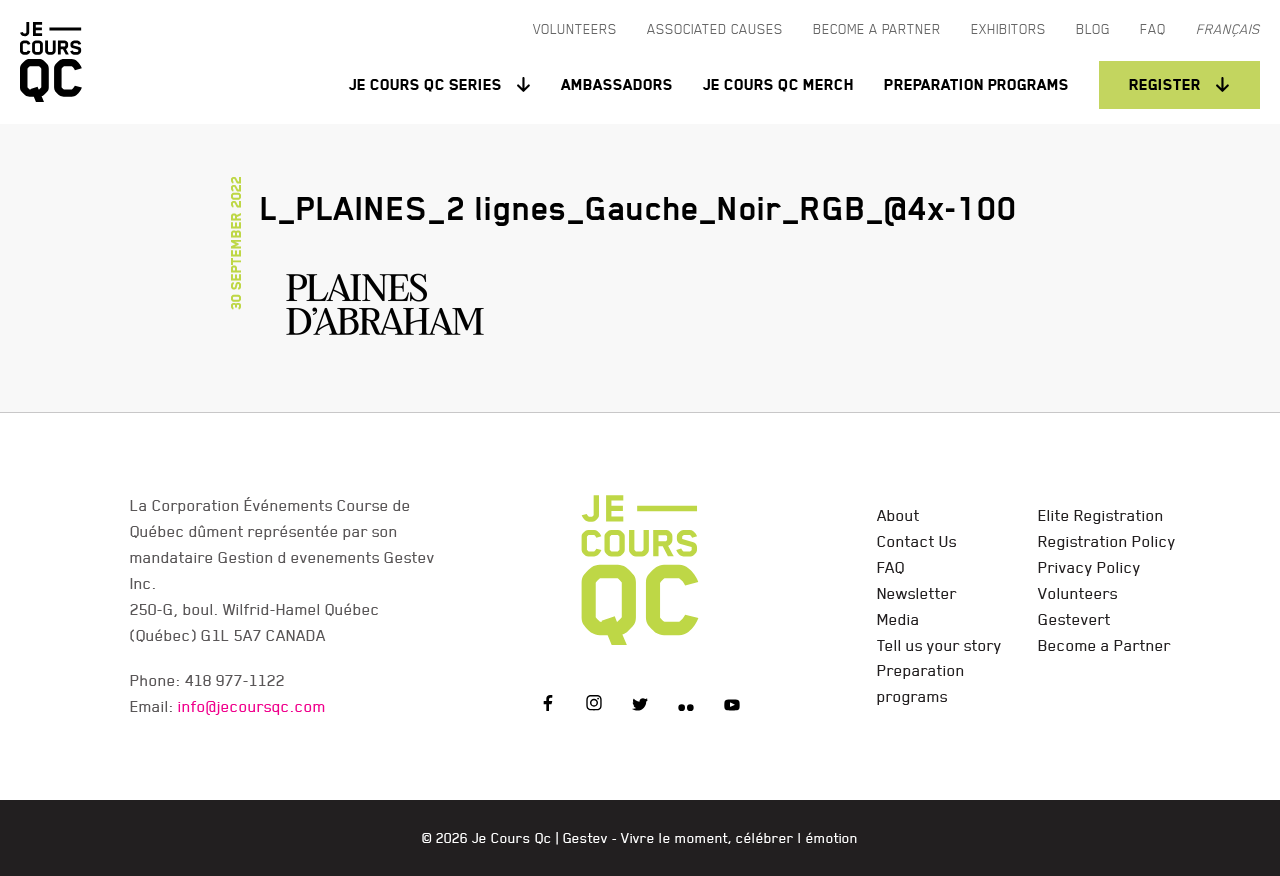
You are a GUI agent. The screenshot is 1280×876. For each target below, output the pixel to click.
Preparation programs (976, 84)
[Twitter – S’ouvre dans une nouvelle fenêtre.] (640, 706)
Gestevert (1074, 619)
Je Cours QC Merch (778, 84)
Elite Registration (1101, 515)
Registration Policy (1107, 541)
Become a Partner (1104, 645)
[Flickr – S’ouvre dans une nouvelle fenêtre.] (686, 706)
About (898, 515)
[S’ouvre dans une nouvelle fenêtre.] (385, 300)
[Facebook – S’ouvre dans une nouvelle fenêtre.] (548, 706)
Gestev (585, 838)
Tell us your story (939, 645)
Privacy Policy (1089, 567)
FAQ (891, 567)
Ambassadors (617, 84)
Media (898, 619)
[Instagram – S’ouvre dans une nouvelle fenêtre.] (594, 706)
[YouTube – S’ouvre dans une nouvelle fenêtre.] (732, 706)
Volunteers (1078, 593)
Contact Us (917, 541)
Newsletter (917, 593)
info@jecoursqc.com (252, 706)
